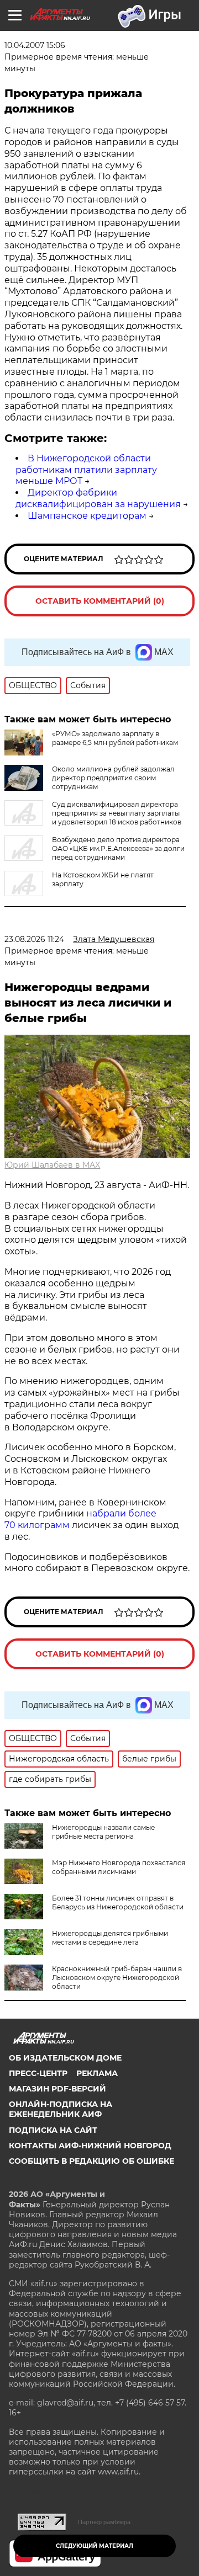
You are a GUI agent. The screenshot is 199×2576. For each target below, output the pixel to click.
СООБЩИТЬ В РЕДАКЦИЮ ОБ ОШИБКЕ (91, 2161)
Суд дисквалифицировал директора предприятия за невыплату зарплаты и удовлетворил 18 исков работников (117, 813)
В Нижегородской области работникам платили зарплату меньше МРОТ (86, 470)
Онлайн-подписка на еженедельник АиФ (61, 2109)
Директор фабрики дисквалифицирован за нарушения (98, 498)
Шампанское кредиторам (87, 516)
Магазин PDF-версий (57, 2089)
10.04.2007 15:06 (35, 45)
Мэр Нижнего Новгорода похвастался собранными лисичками (119, 1867)
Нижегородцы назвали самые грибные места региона (103, 1832)
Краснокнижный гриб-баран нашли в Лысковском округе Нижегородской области (117, 1978)
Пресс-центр (38, 2073)
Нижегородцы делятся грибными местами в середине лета (110, 1938)
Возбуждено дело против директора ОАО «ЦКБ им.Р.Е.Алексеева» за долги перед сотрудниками (118, 848)
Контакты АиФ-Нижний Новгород (90, 2146)
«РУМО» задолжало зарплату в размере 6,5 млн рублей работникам (115, 738)
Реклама (97, 2073)
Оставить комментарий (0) (100, 601)
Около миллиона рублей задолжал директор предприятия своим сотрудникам (113, 778)
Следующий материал (95, 2546)
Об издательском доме (65, 2058)
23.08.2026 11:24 (34, 939)
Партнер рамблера (104, 2522)
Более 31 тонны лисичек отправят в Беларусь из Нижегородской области (118, 1902)
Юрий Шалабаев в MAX (52, 1165)
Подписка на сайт (53, 2130)
